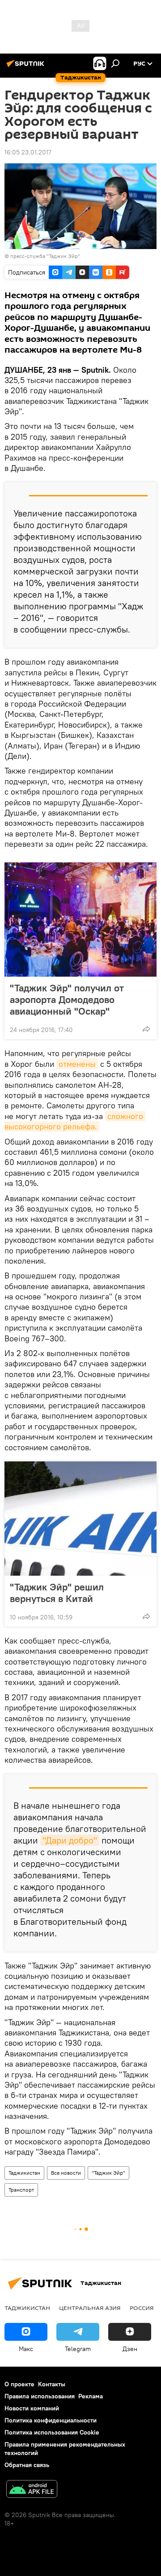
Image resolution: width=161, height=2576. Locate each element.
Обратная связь (27, 2465)
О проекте (19, 2384)
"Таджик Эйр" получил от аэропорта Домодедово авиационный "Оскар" (67, 999)
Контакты (52, 2384)
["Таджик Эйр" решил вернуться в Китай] (80, 1519)
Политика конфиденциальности (51, 2420)
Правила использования (40, 2396)
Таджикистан (24, 2173)
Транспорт (21, 2190)
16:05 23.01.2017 (28, 152)
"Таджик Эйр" (108, 2173)
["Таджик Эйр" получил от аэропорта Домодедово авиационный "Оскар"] (80, 920)
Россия (142, 2308)
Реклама (91, 2396)
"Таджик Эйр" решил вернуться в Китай (57, 1593)
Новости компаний (32, 2408)
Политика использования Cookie (52, 2432)
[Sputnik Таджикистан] (27, 67)
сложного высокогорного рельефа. (75, 1121)
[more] (146, 1029)
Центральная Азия (90, 2308)
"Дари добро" (70, 1840)
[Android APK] (32, 2490)
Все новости (66, 2173)
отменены (77, 1064)
